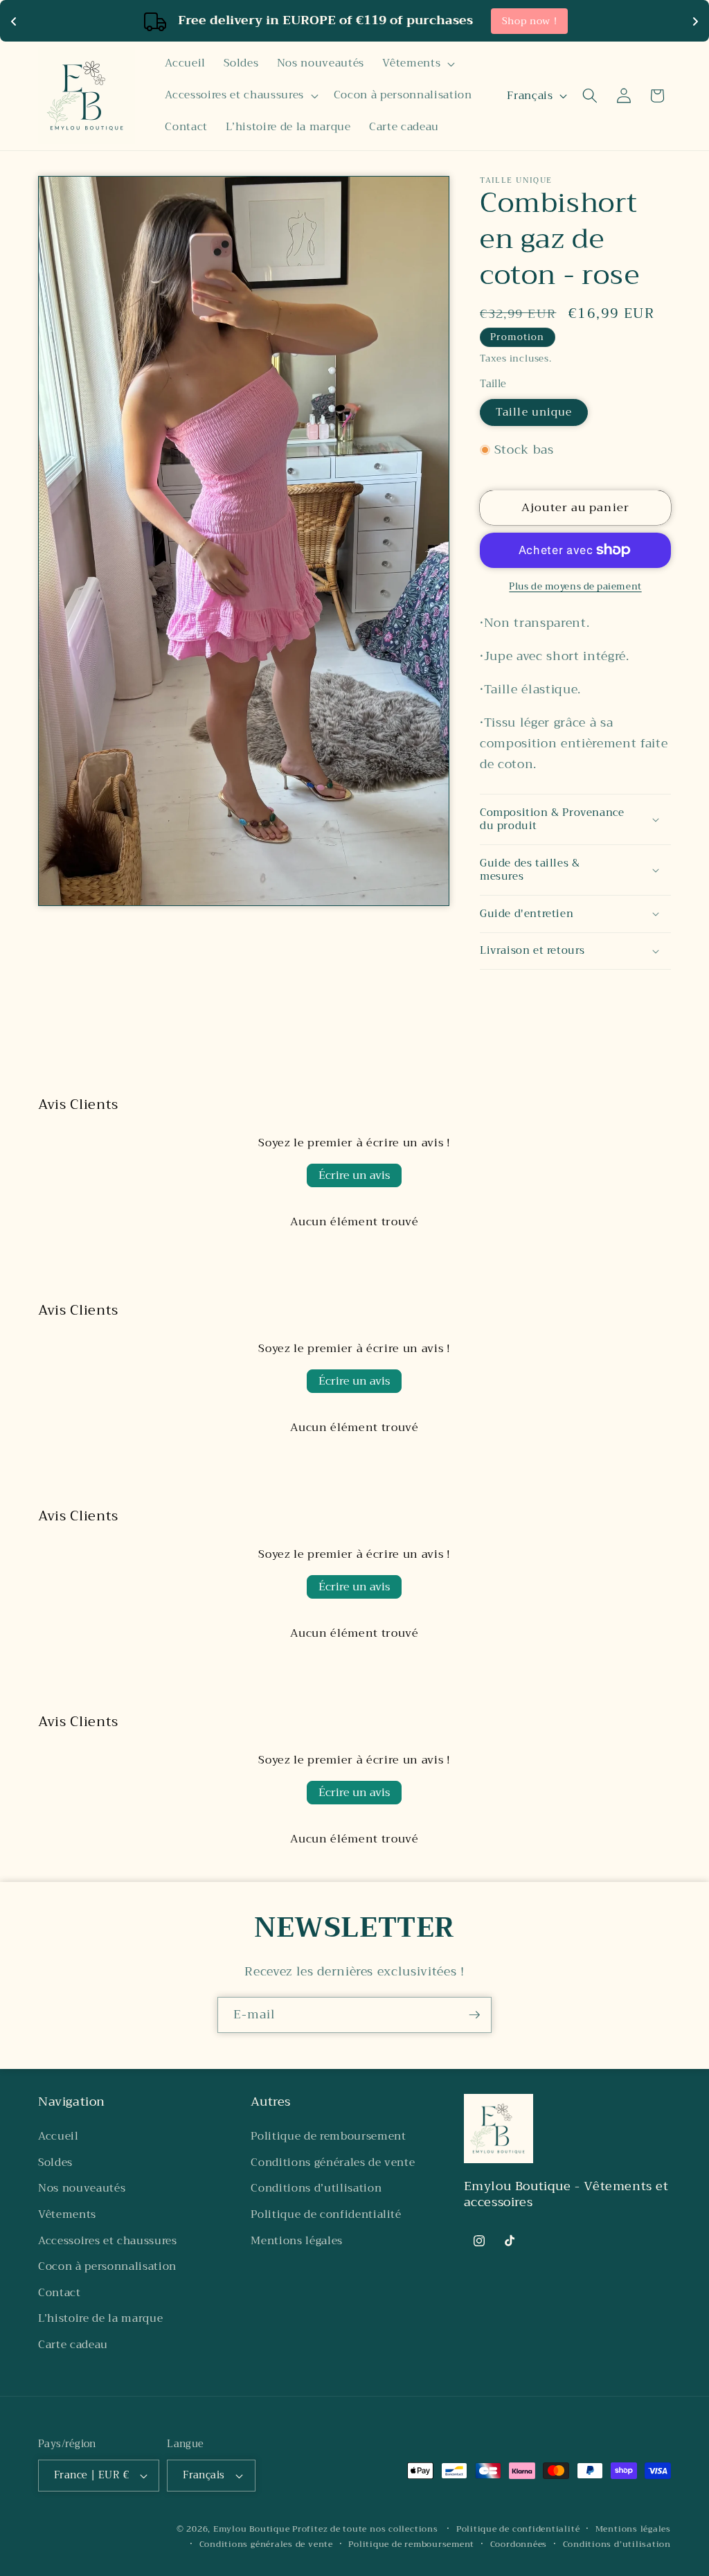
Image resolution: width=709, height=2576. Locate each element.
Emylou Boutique (252, 2529)
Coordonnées (519, 2544)
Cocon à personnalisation (107, 2266)
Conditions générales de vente (333, 2162)
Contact (60, 2293)
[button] (417, 64)
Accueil (59, 2136)
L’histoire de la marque (100, 2318)
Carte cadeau (73, 2345)
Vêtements (67, 2214)
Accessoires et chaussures (108, 2241)
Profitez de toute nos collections (366, 2529)
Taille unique (534, 412)
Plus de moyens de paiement (575, 586)
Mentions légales (297, 2241)
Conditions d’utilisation (316, 2188)
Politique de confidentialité (326, 2214)
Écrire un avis (354, 1175)
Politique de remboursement (328, 2136)
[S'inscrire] (474, 2015)
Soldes (55, 2162)
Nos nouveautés (82, 2188)
